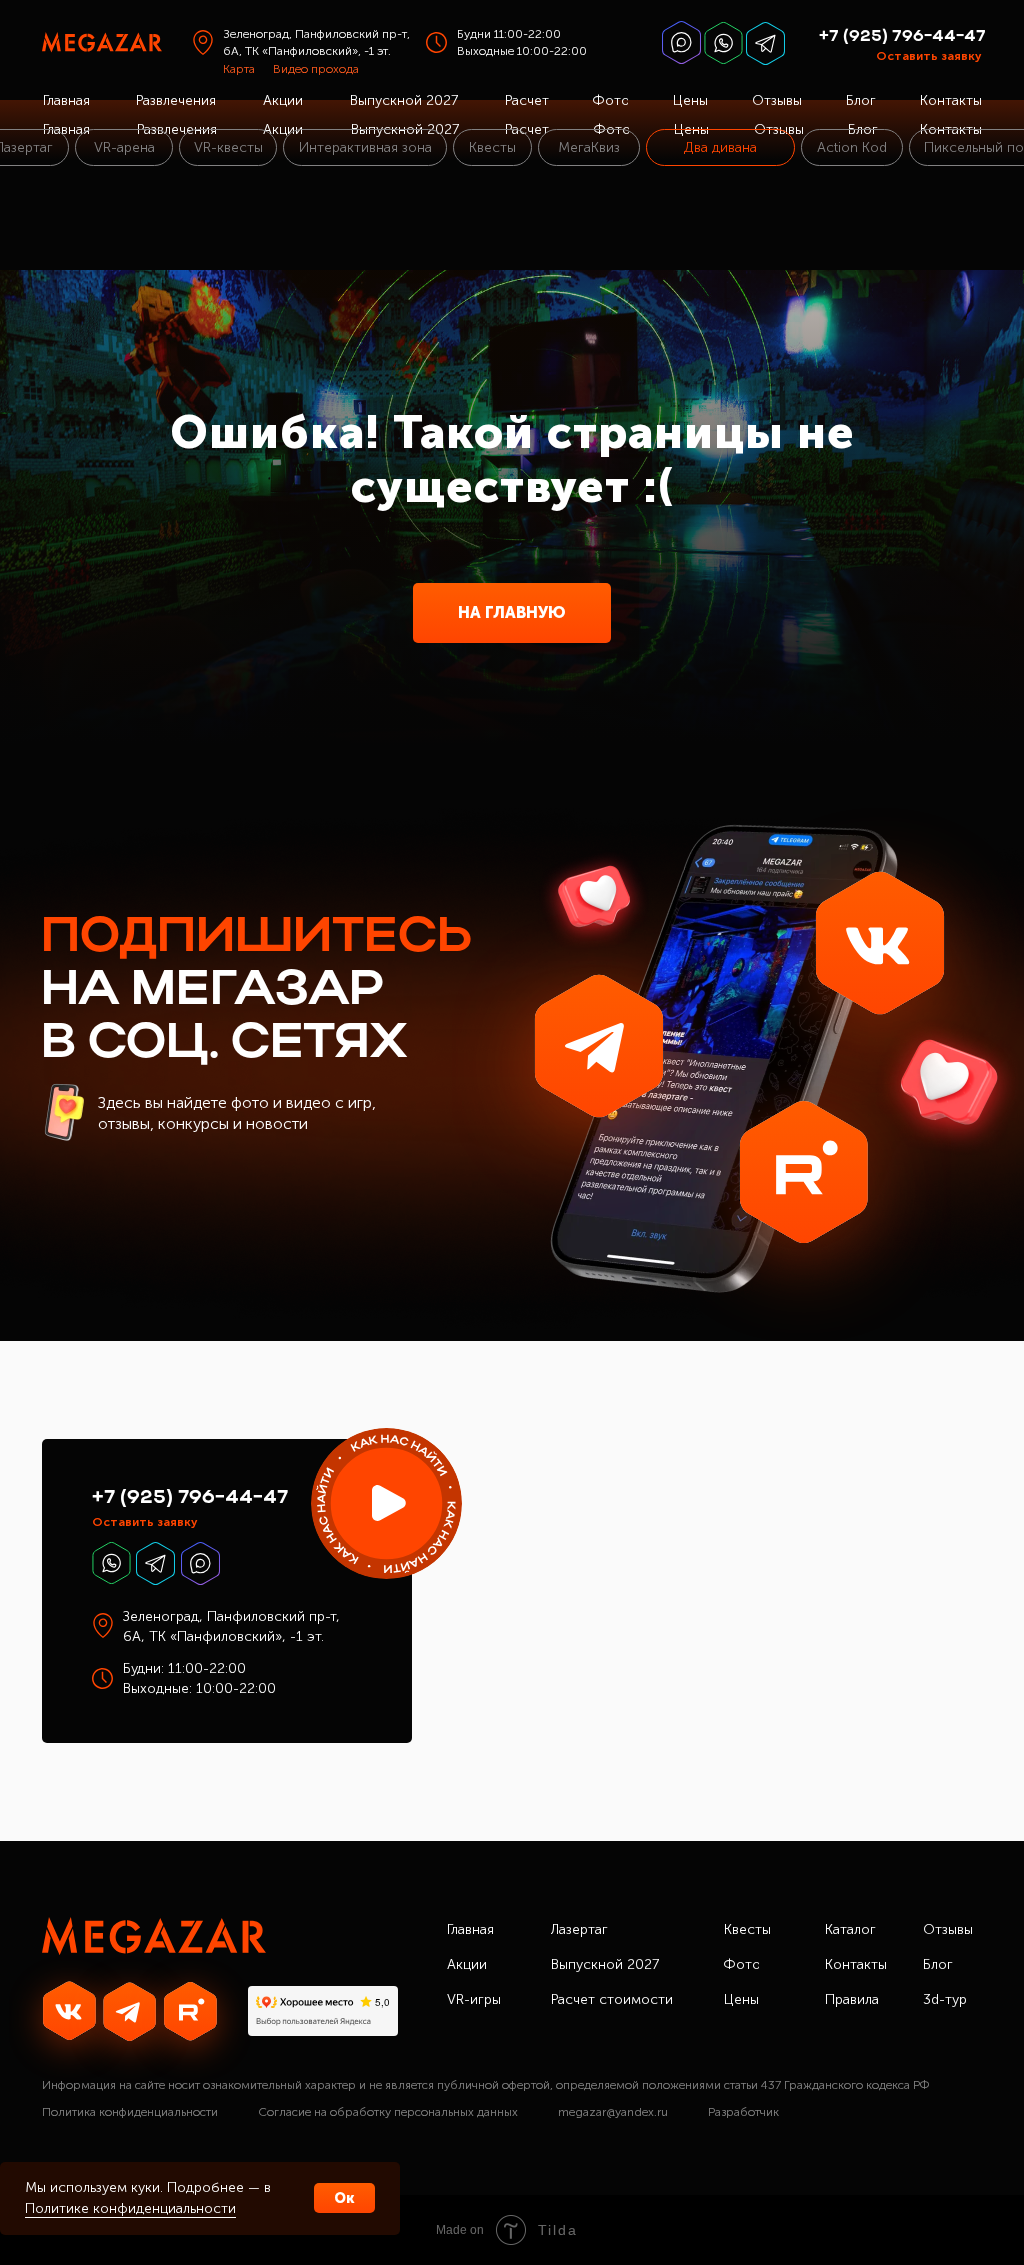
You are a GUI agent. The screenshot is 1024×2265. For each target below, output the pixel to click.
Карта (239, 69)
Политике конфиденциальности (130, 2208)
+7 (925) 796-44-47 (902, 37)
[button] (386, 1503)
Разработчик (743, 2112)
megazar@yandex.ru (613, 2112)
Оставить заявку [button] (929, 56)
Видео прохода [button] (316, 69)
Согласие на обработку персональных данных (388, 2112)
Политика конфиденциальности (130, 2112)
